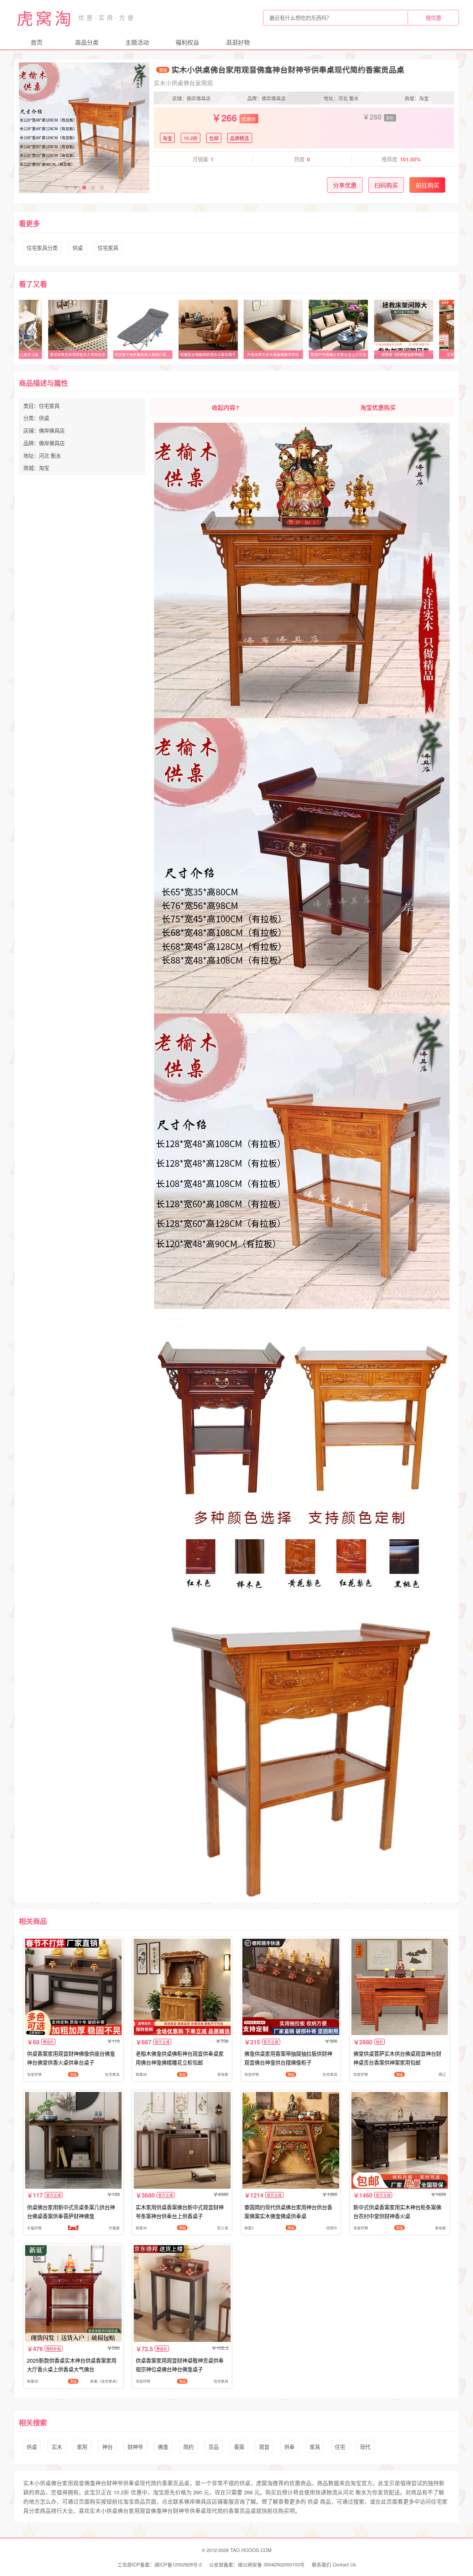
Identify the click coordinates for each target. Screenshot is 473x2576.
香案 (239, 2447)
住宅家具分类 (42, 248)
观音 (264, 2447)
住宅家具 (108, 248)
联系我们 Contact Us (334, 2564)
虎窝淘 (45, 18)
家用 (82, 2447)
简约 (188, 2447)
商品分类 (87, 42)
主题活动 (137, 42)
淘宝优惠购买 (378, 407)
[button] (67, 188)
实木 (57, 2447)
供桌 (78, 248)
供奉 (289, 2447)
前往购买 (428, 185)
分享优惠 (345, 185)
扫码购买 (386, 185)
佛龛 (163, 2447)
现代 (365, 2447)
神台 (108, 2447)
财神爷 (135, 2447)
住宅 (340, 2447)
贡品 (214, 2447)
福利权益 (187, 42)
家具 (315, 2447)
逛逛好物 (238, 42)
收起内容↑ (226, 407)
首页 (37, 42)
